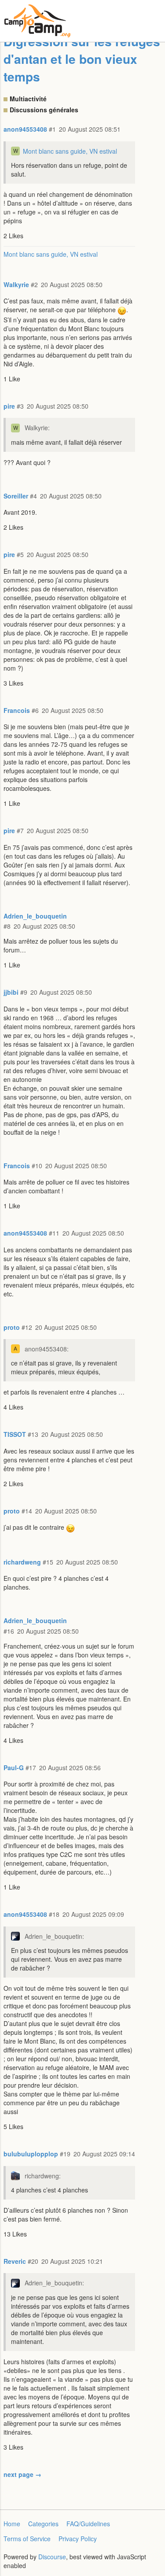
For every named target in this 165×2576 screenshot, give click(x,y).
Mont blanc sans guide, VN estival (70, 151)
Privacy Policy (78, 2539)
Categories (43, 2524)
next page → (22, 2474)
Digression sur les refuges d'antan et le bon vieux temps (82, 59)
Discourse (52, 2557)
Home (12, 2524)
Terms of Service (27, 2539)
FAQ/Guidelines (88, 2524)
